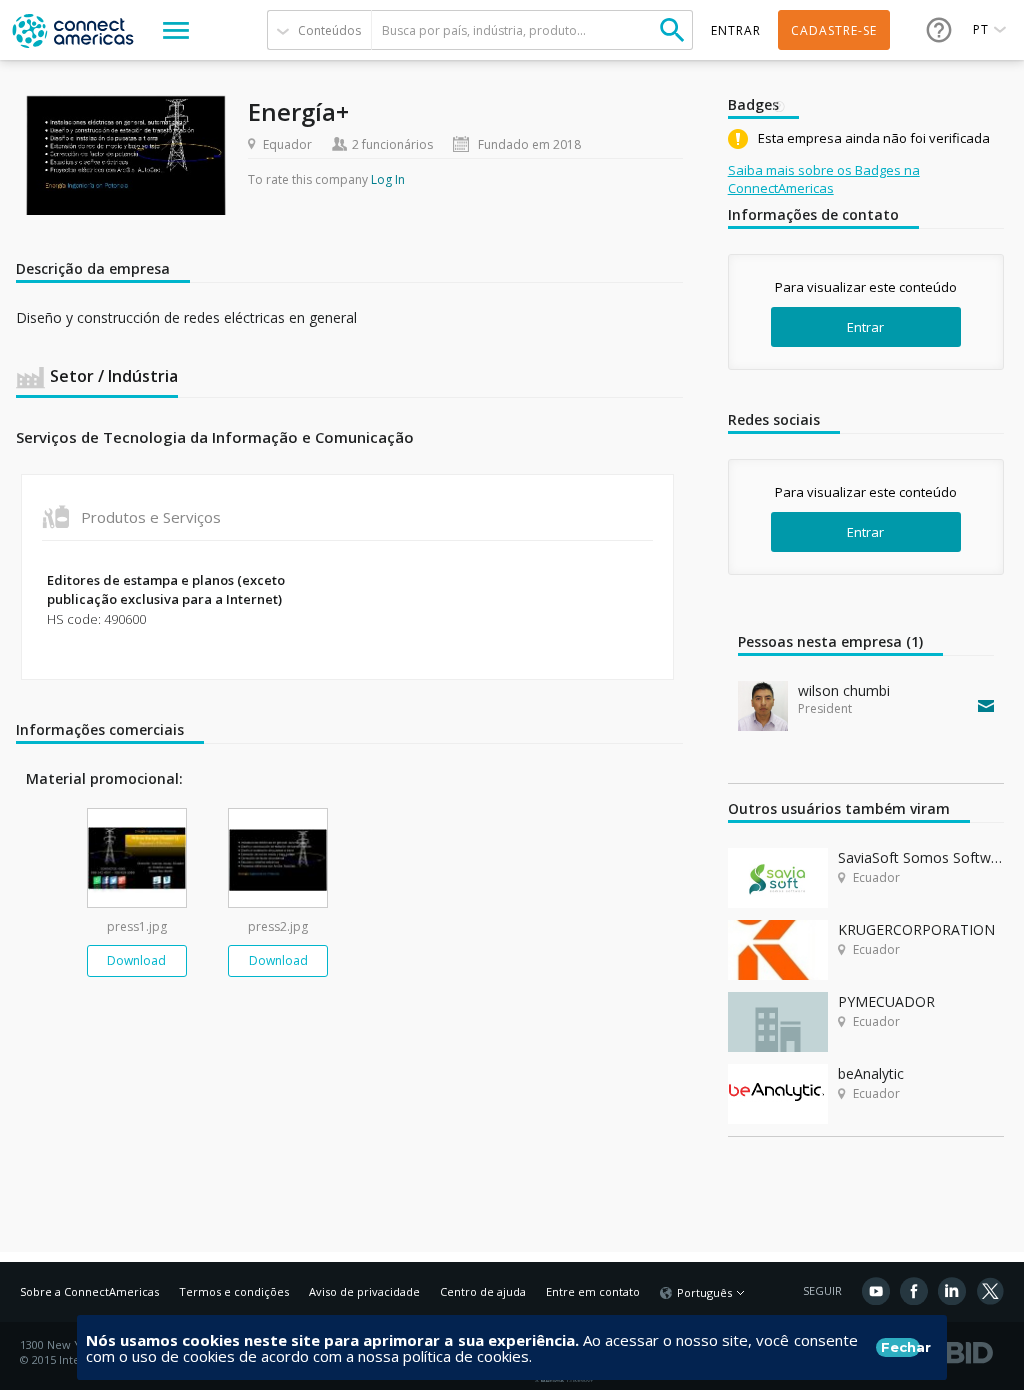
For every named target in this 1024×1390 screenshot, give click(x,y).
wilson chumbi (844, 690)
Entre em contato (593, 1291)
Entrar (865, 327)
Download (136, 960)
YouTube (876, 1291)
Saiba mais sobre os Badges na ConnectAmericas (824, 179)
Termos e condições (234, 1291)
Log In (388, 179)
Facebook (914, 1291)
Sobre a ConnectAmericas (89, 1291)
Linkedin (952, 1291)
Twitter (990, 1291)
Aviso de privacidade (364, 1291)
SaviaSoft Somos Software (921, 857)
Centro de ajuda (483, 1291)
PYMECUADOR (886, 1001)
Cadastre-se (834, 30)
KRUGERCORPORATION (916, 929)
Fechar (900, 1347)
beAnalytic (871, 1073)
